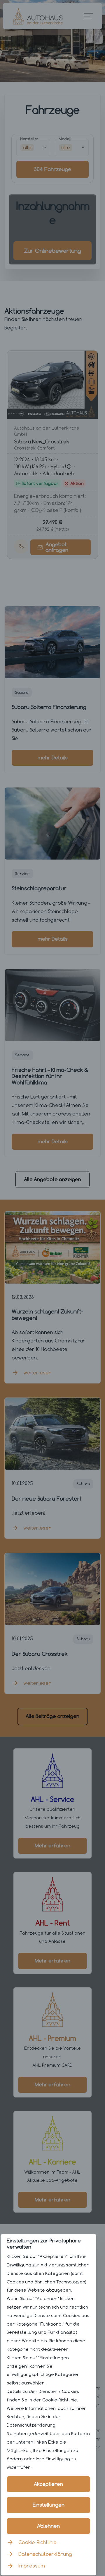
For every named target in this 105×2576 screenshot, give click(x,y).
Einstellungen (49, 2505)
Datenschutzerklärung (45, 2554)
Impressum (32, 2566)
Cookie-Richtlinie (37, 2542)
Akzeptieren (48, 2484)
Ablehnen (48, 2526)
